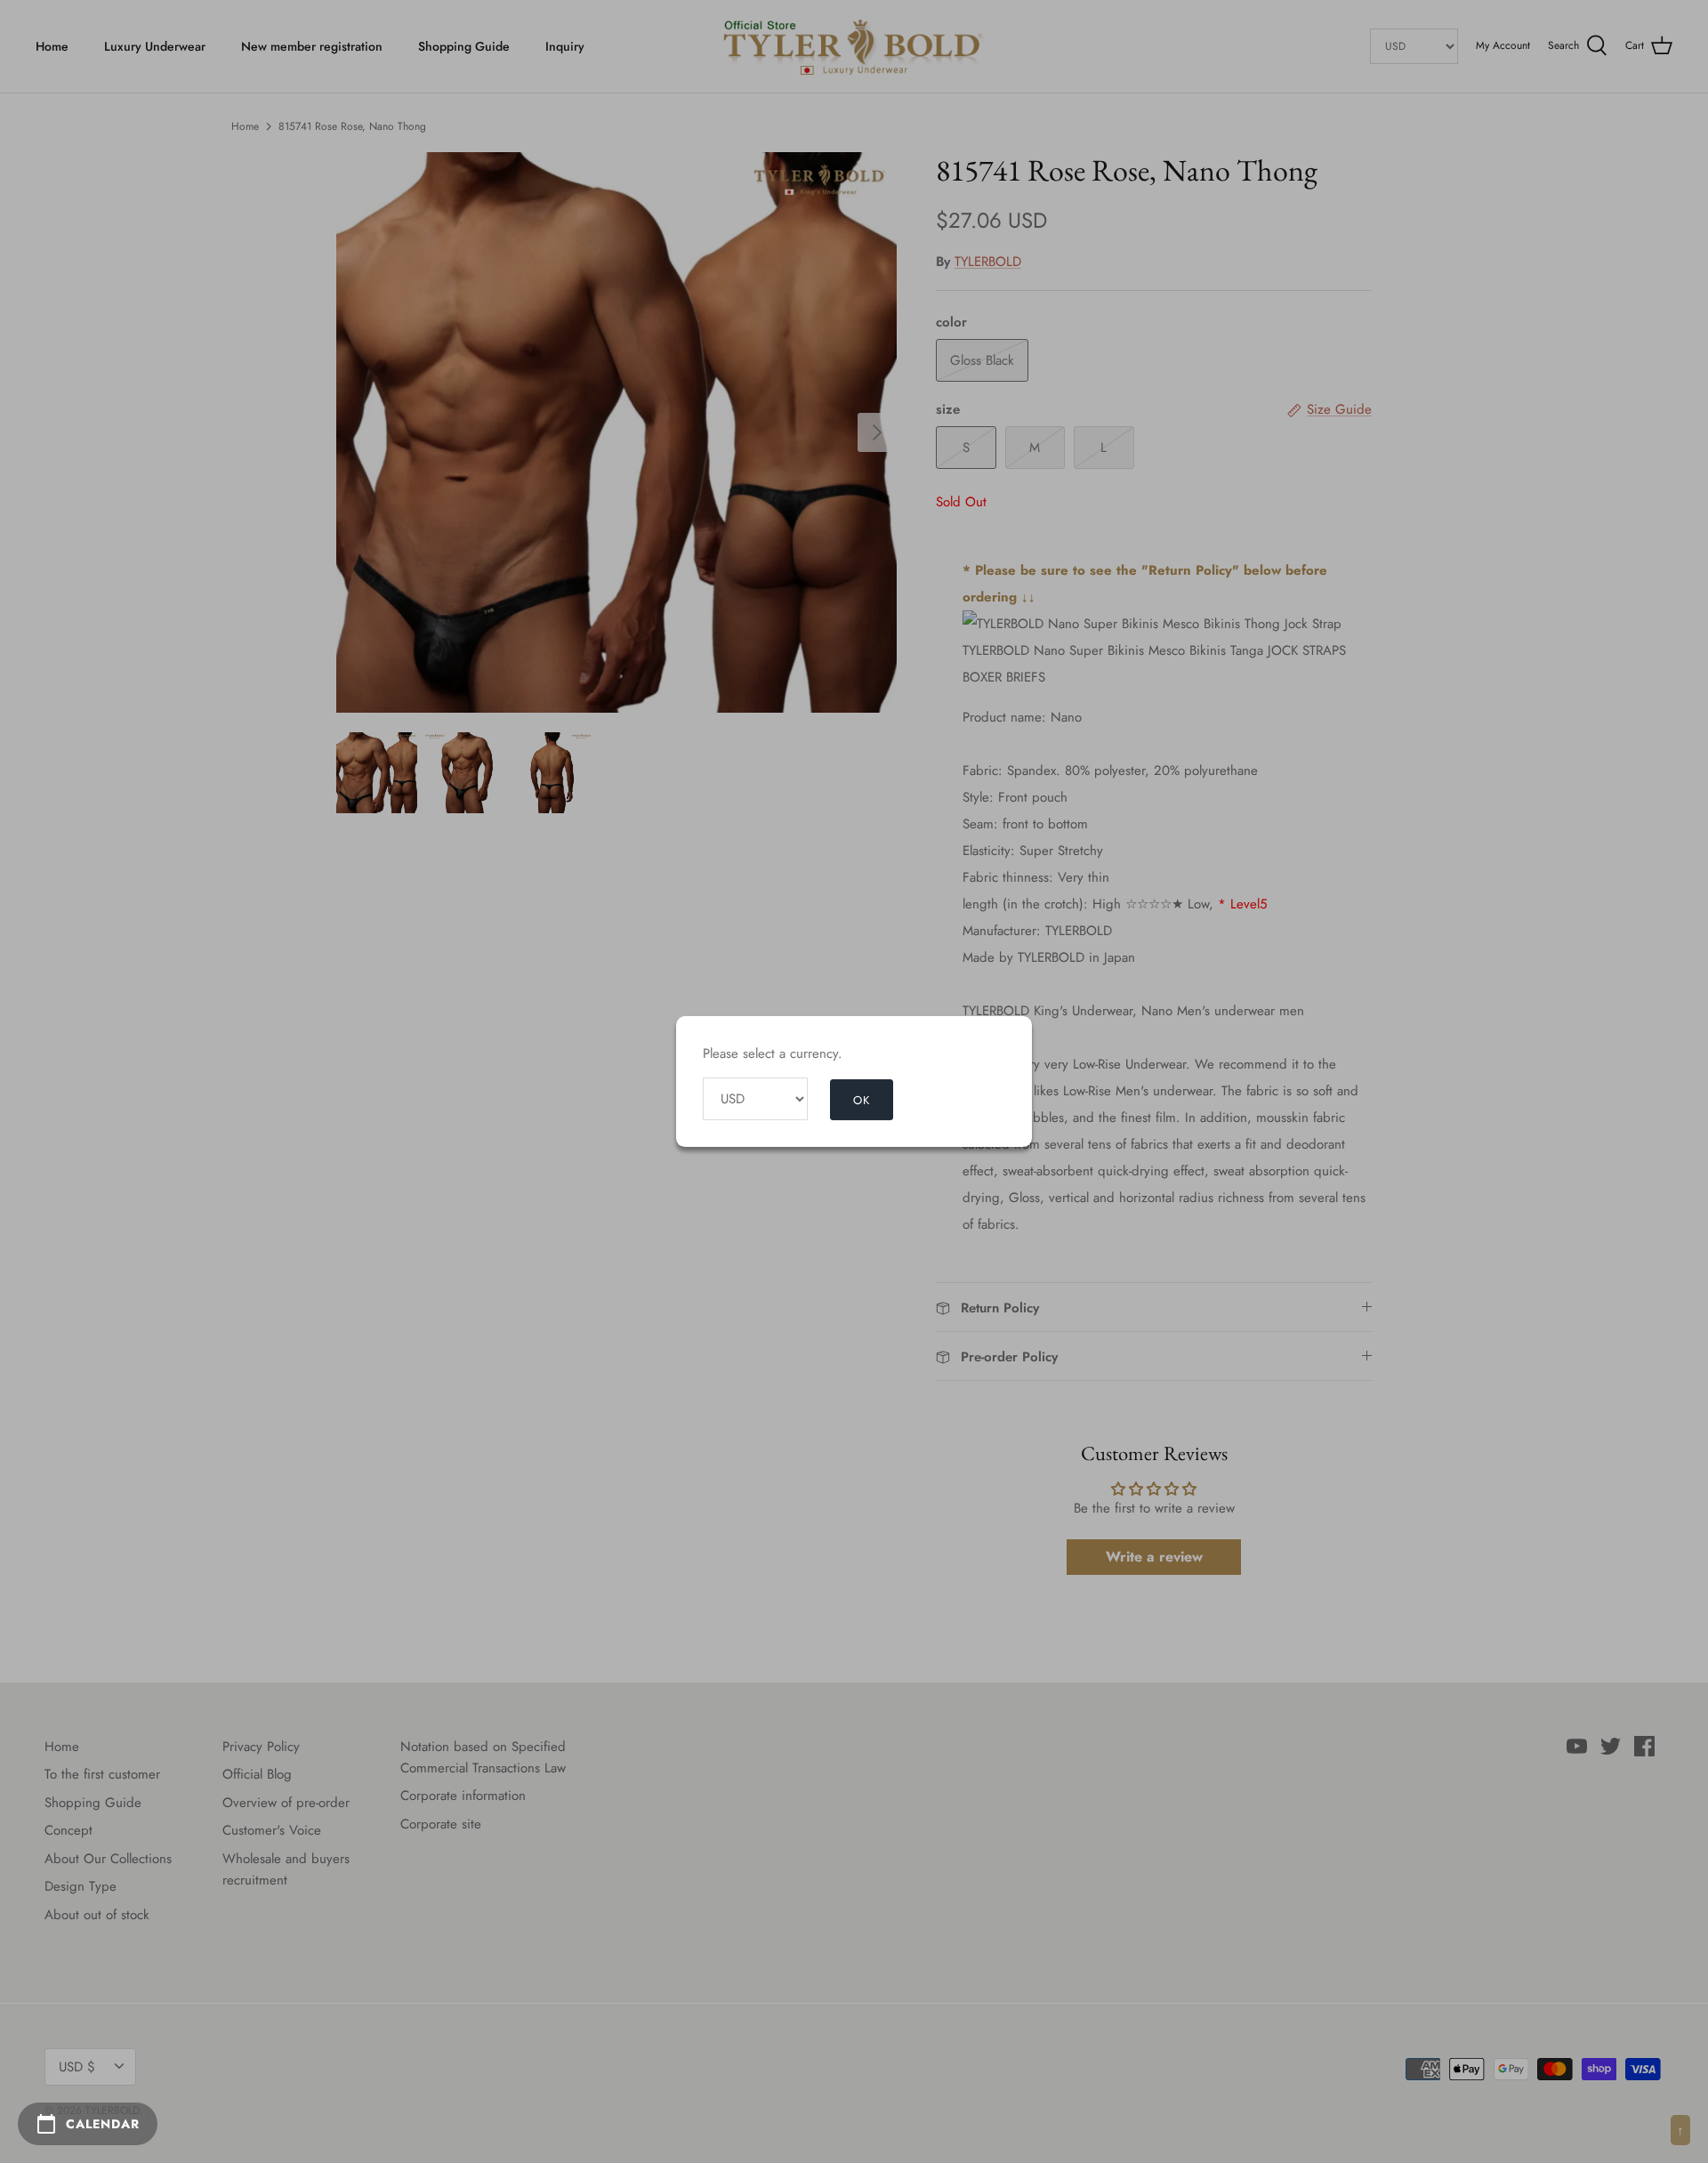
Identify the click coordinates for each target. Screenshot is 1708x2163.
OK (862, 1100)
